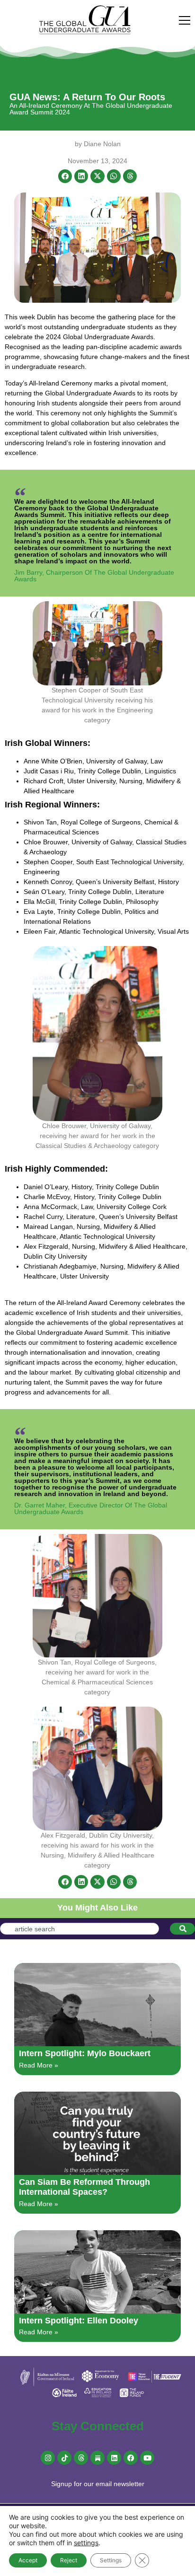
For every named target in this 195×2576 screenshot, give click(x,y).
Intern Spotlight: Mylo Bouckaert (85, 2053)
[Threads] (81, 2458)
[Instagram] (48, 2458)
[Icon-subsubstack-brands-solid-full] (97, 2458)
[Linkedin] (114, 2458)
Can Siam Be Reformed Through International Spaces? (84, 2187)
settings (86, 2543)
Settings (111, 2560)
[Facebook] (131, 2458)
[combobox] (80, 1929)
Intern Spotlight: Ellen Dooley (79, 2321)
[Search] (182, 1929)
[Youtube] (147, 2458)
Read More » (39, 2065)
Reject (69, 2560)
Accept (28, 2560)
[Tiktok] (64, 2458)
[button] (65, 176)
